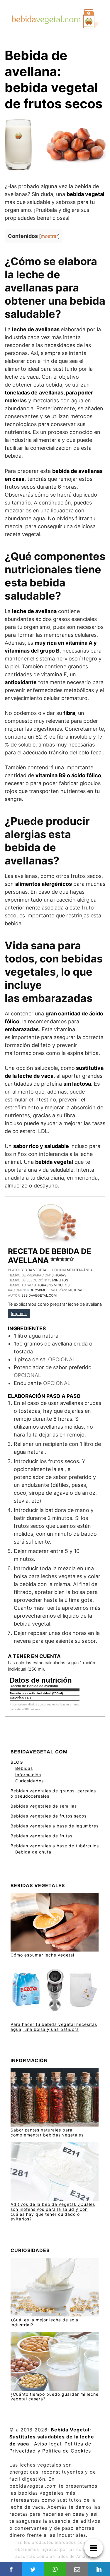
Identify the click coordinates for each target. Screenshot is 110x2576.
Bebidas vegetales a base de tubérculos (55, 1846)
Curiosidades (29, 1781)
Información (28, 1775)
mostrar (49, 236)
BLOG (17, 1762)
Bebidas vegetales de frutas (42, 1836)
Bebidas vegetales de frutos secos (49, 1816)
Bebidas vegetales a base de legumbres (55, 1826)
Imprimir (19, 1313)
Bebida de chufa (33, 1852)
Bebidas (24, 1768)
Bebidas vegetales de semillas (44, 1806)
